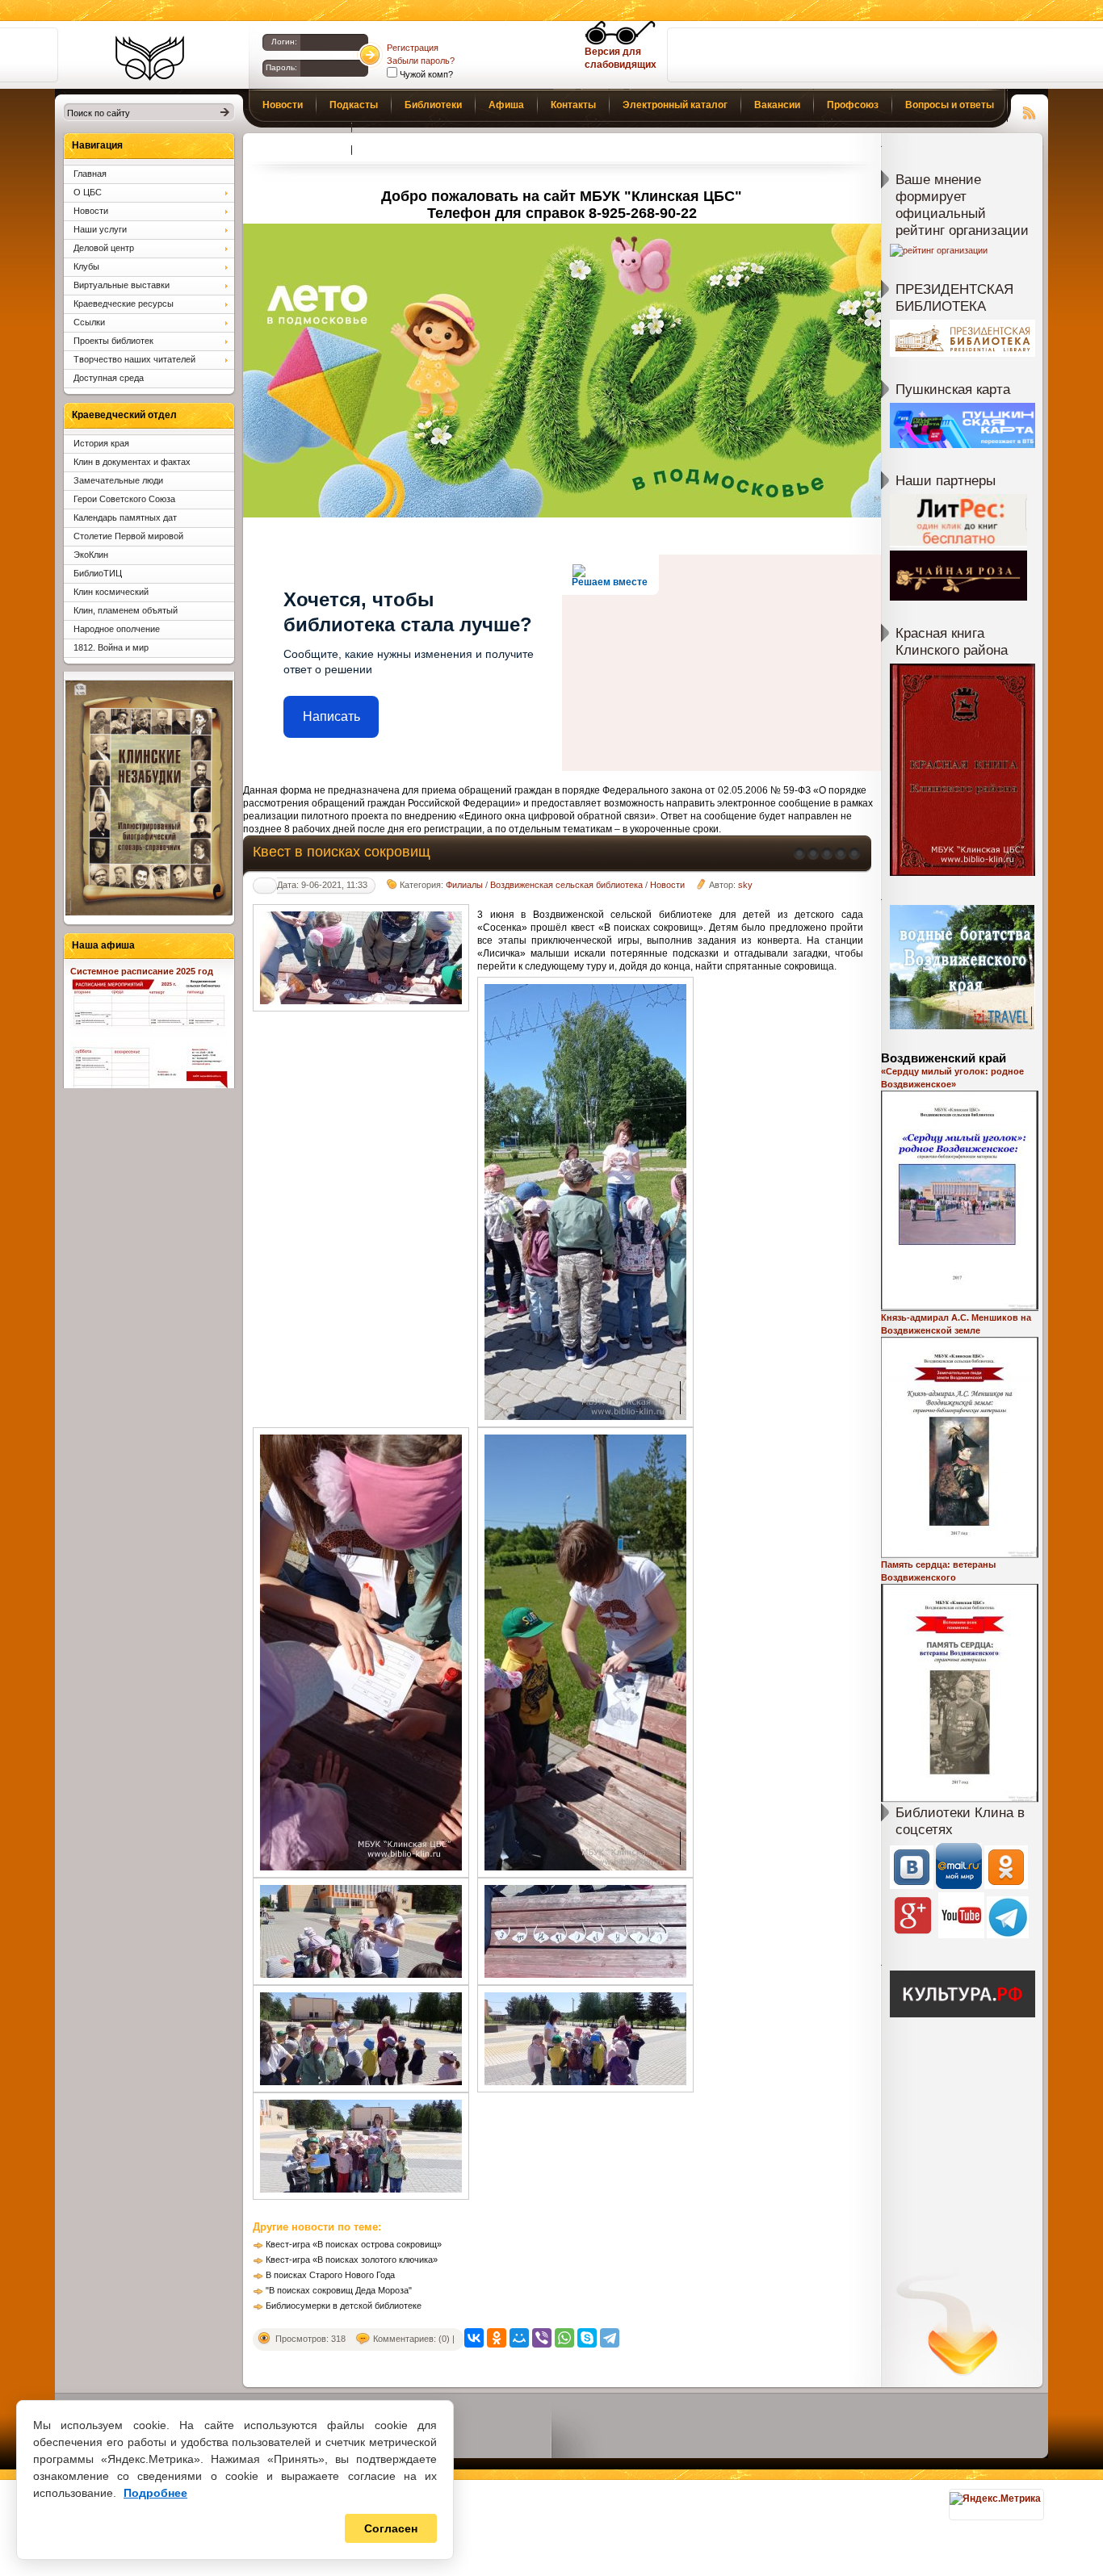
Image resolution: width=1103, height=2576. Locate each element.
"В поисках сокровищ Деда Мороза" (339, 2290)
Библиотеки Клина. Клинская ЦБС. (150, 58)
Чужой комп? (425, 74)
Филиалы (464, 885)
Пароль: (281, 67)
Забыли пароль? (421, 61)
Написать (331, 716)
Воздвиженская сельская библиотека (566, 885)
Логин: (284, 42)
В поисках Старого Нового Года (330, 2275)
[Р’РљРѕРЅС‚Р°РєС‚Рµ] (474, 2338)
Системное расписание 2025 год (142, 971)
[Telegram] (610, 2338)
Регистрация (413, 48)
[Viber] (542, 2338)
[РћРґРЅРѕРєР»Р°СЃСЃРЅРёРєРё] (497, 2338)
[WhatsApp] (564, 2338)
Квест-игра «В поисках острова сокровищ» (354, 2244)
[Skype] (587, 2338)
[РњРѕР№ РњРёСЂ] (519, 2338)
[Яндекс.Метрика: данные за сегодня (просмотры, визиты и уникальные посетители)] (995, 2499)
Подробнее (155, 2493)
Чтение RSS (1030, 111)
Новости (667, 885)
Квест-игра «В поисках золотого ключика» (352, 2260)
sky (745, 885)
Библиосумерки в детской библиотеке (344, 2306)
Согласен (391, 2528)
